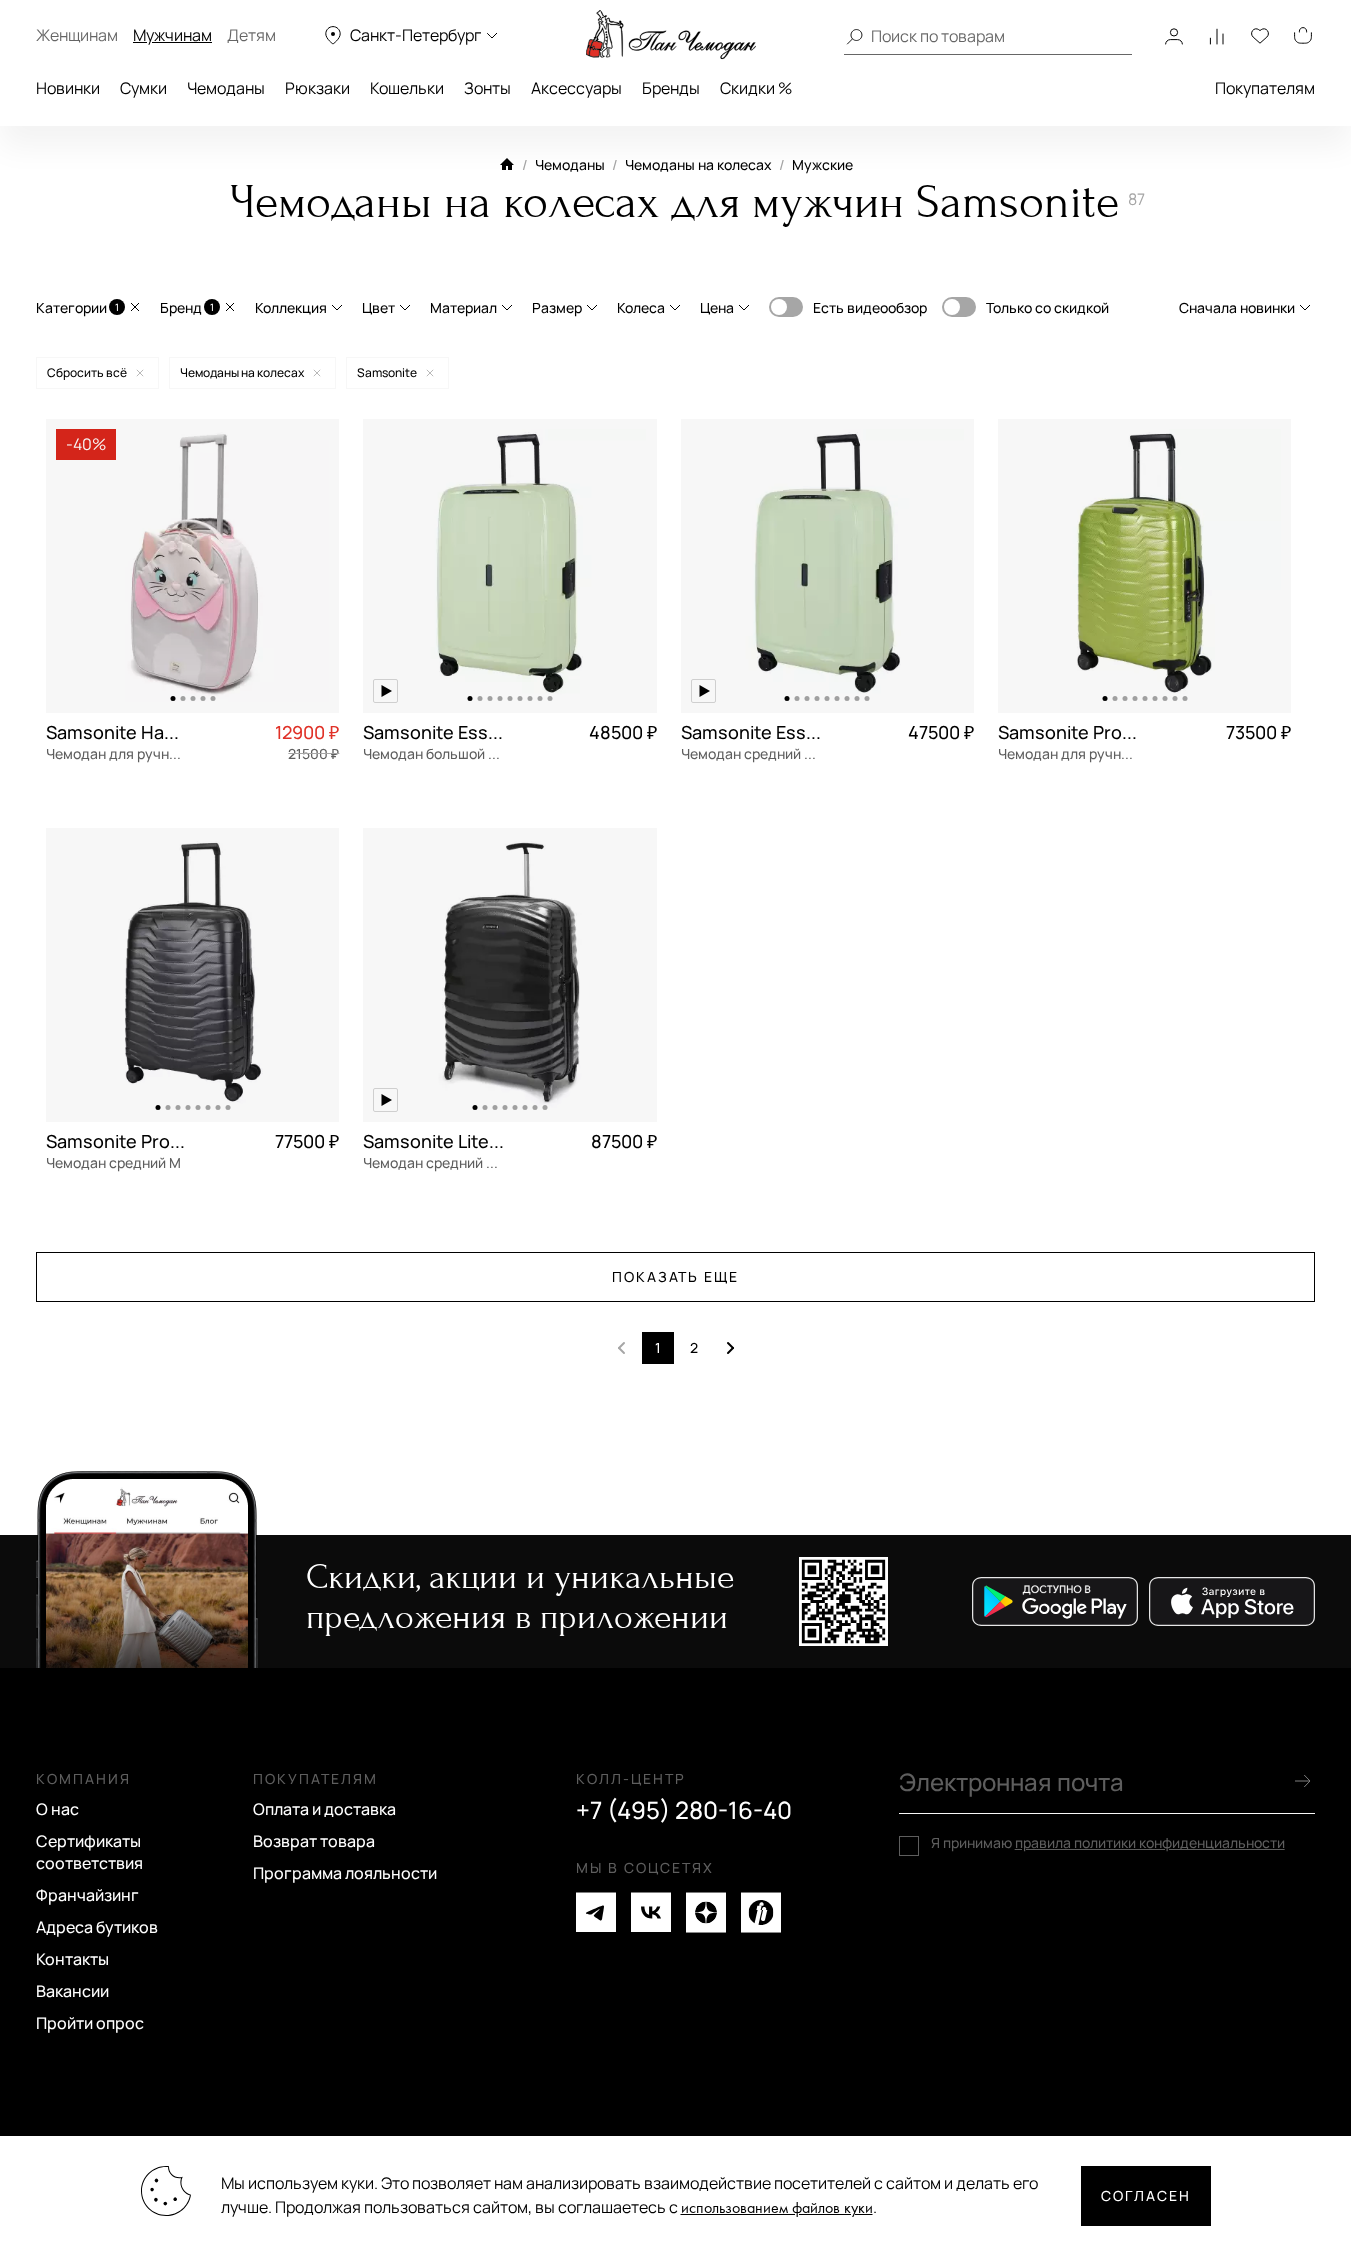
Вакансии (72, 1991)
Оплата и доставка (324, 1809)
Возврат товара (314, 1841)
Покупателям (1265, 88)
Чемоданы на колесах (698, 164)
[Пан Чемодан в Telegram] (596, 1912)
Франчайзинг (87, 1895)
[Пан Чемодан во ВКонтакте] (651, 1912)
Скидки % (756, 88)
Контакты (72, 1959)
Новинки (68, 88)
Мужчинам (172, 35)
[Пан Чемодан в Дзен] (706, 1912)
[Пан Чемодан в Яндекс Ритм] (761, 1912)
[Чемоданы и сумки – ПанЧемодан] (671, 35)
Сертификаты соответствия (89, 1852)
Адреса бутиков (97, 1927)
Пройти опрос (90, 2023)
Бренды (671, 88)
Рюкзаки (317, 88)
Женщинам (77, 35)
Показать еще (676, 1276)
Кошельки (407, 88)
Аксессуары (576, 88)
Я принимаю (1108, 1843)
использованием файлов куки (777, 2208)
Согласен (1146, 2195)
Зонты (487, 88)
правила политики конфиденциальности (1150, 1842)
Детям (251, 35)
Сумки (143, 88)
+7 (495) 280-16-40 (684, 1810)
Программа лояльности (345, 1873)
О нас (57, 1809)
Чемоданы (226, 88)
